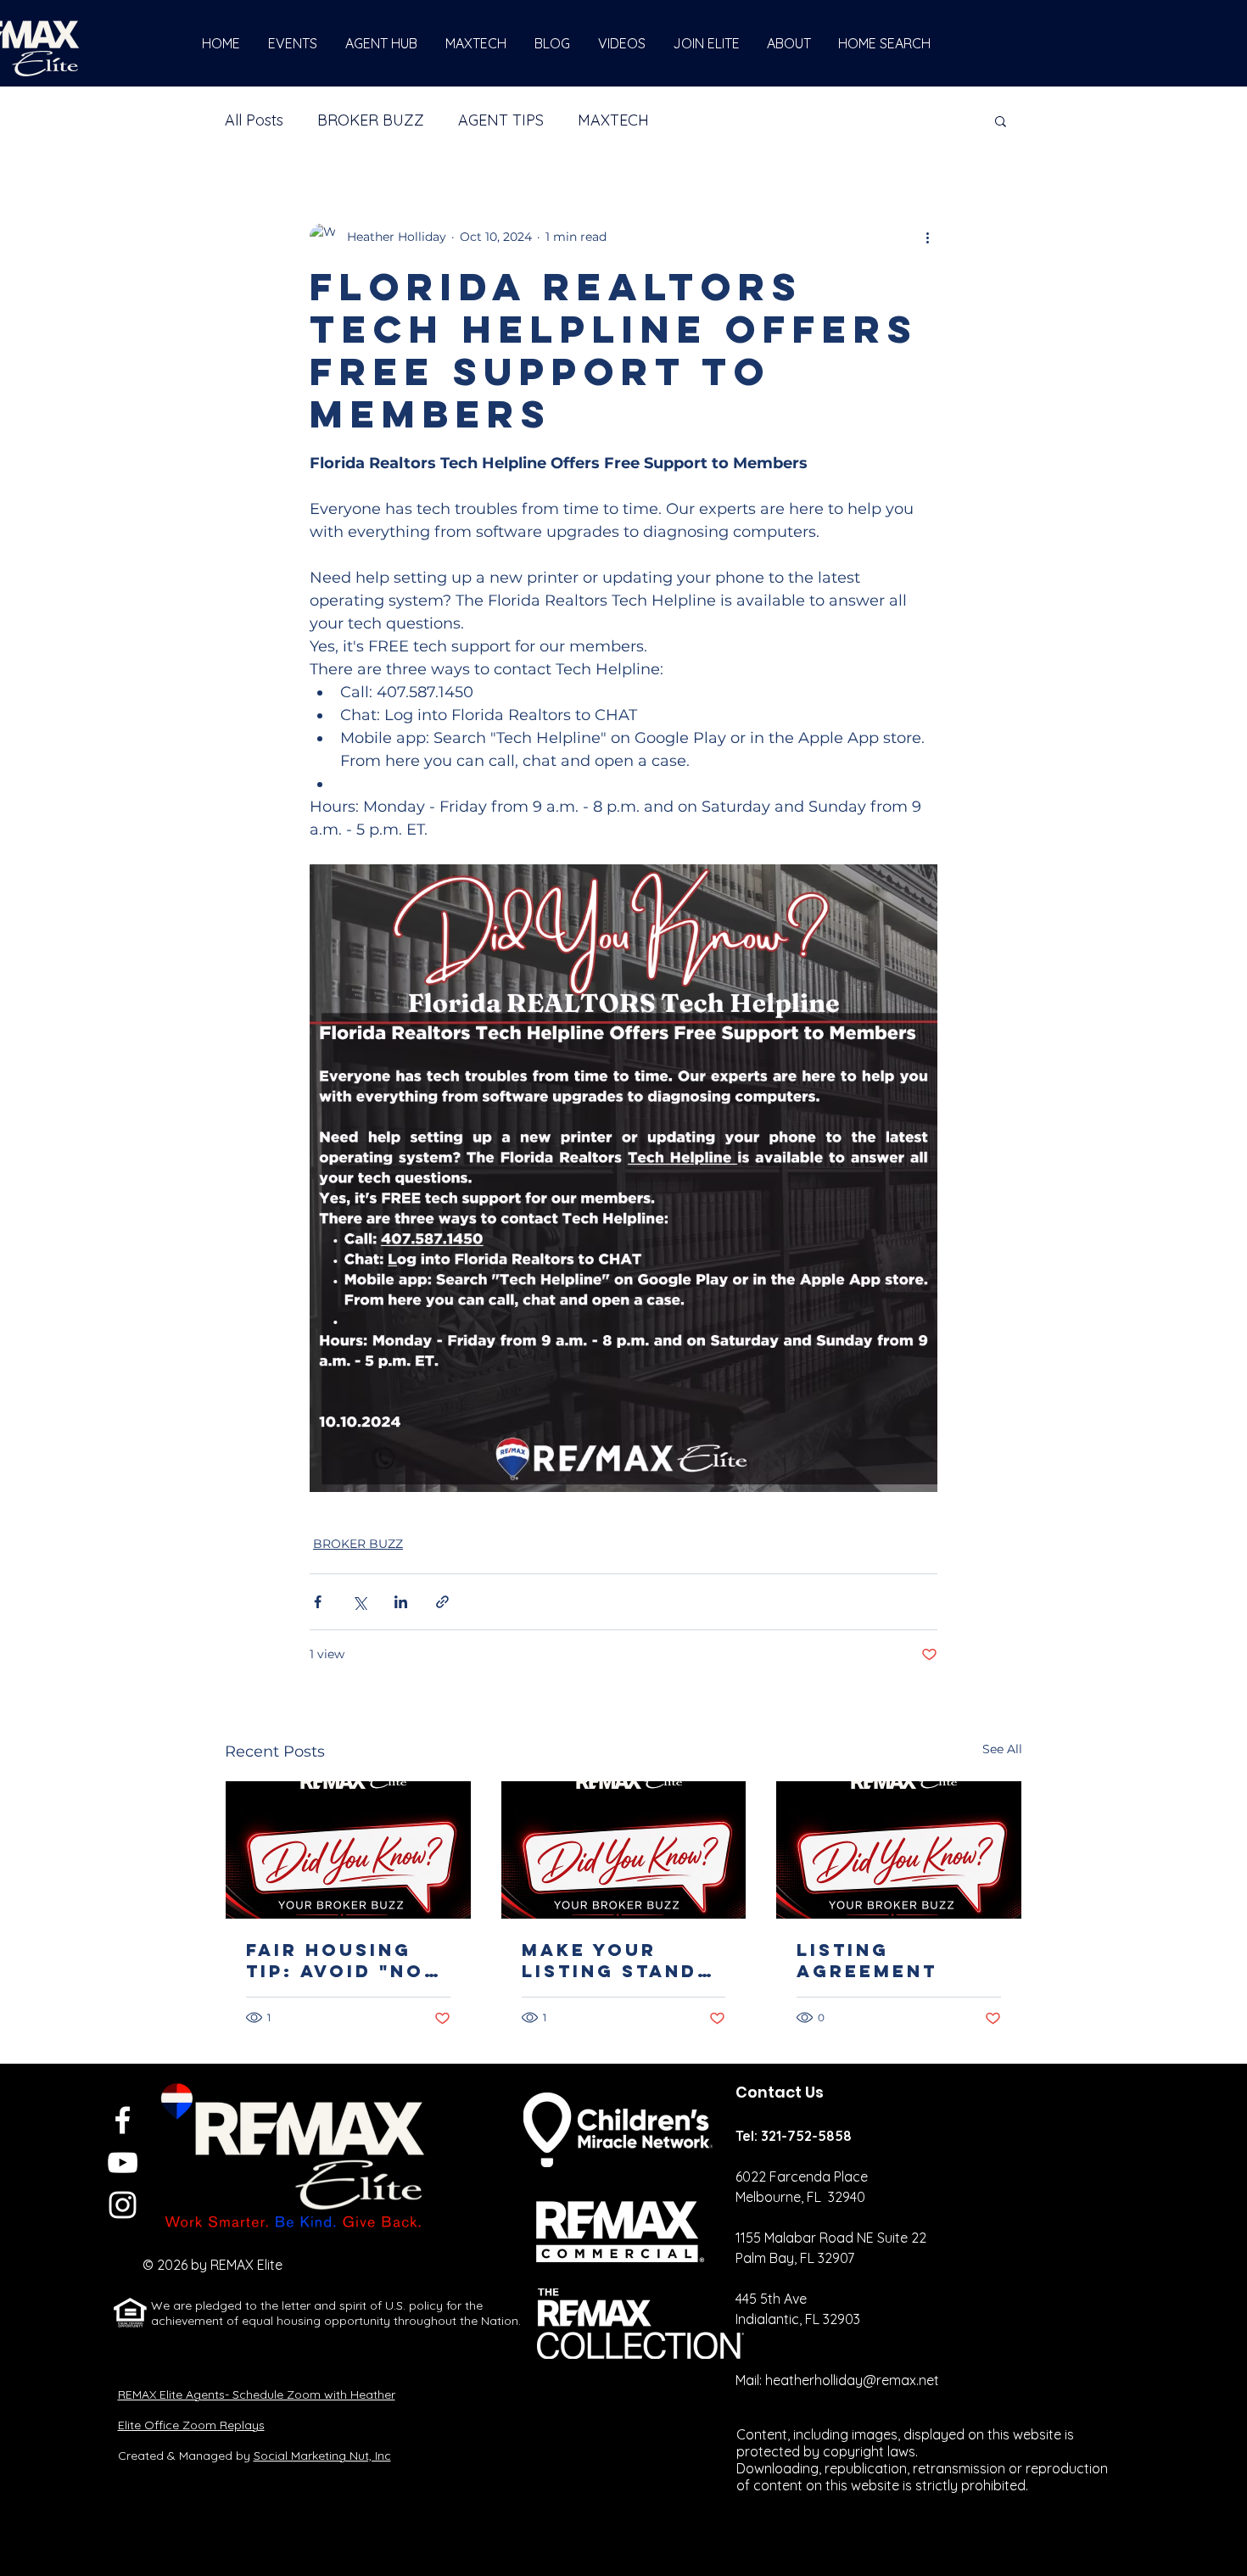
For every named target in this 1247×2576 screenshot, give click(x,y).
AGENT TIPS (501, 120)
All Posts (254, 120)
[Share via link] (442, 1602)
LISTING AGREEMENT (867, 1960)
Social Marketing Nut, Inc (322, 2456)
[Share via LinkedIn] (401, 1602)
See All (1002, 1749)
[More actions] (927, 237)
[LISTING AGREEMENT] (899, 1850)
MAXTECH (613, 120)
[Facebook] (123, 2120)
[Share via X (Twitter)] (359, 1602)
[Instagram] (123, 2205)
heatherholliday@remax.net (852, 2380)
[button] (1001, 120)
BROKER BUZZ (371, 120)
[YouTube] (123, 2162)
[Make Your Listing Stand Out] (624, 1850)
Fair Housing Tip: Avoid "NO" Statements (341, 1960)
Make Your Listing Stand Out (610, 1960)
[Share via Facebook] (318, 1602)
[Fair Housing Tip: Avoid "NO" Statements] (348, 1850)
